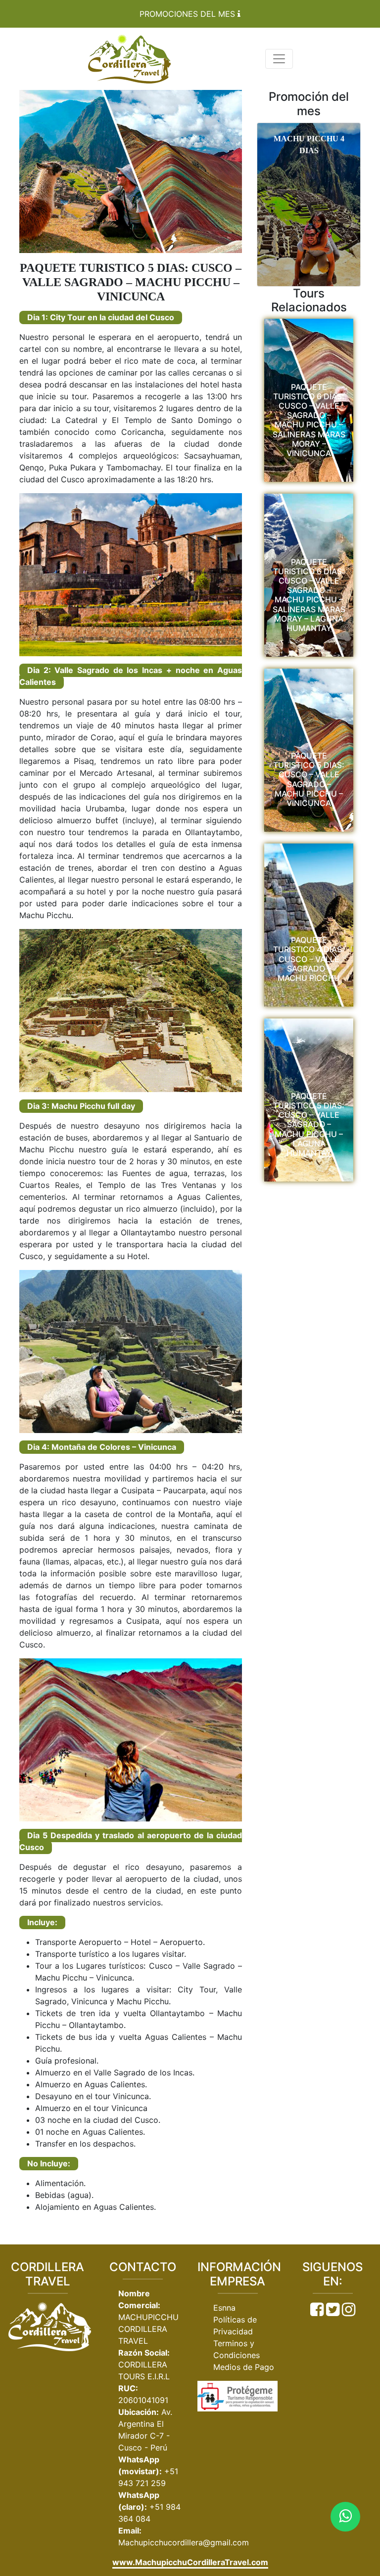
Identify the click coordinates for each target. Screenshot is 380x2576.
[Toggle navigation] (279, 59)
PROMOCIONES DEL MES (189, 14)
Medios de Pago (244, 2367)
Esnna (224, 2308)
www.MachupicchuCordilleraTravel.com (190, 2562)
